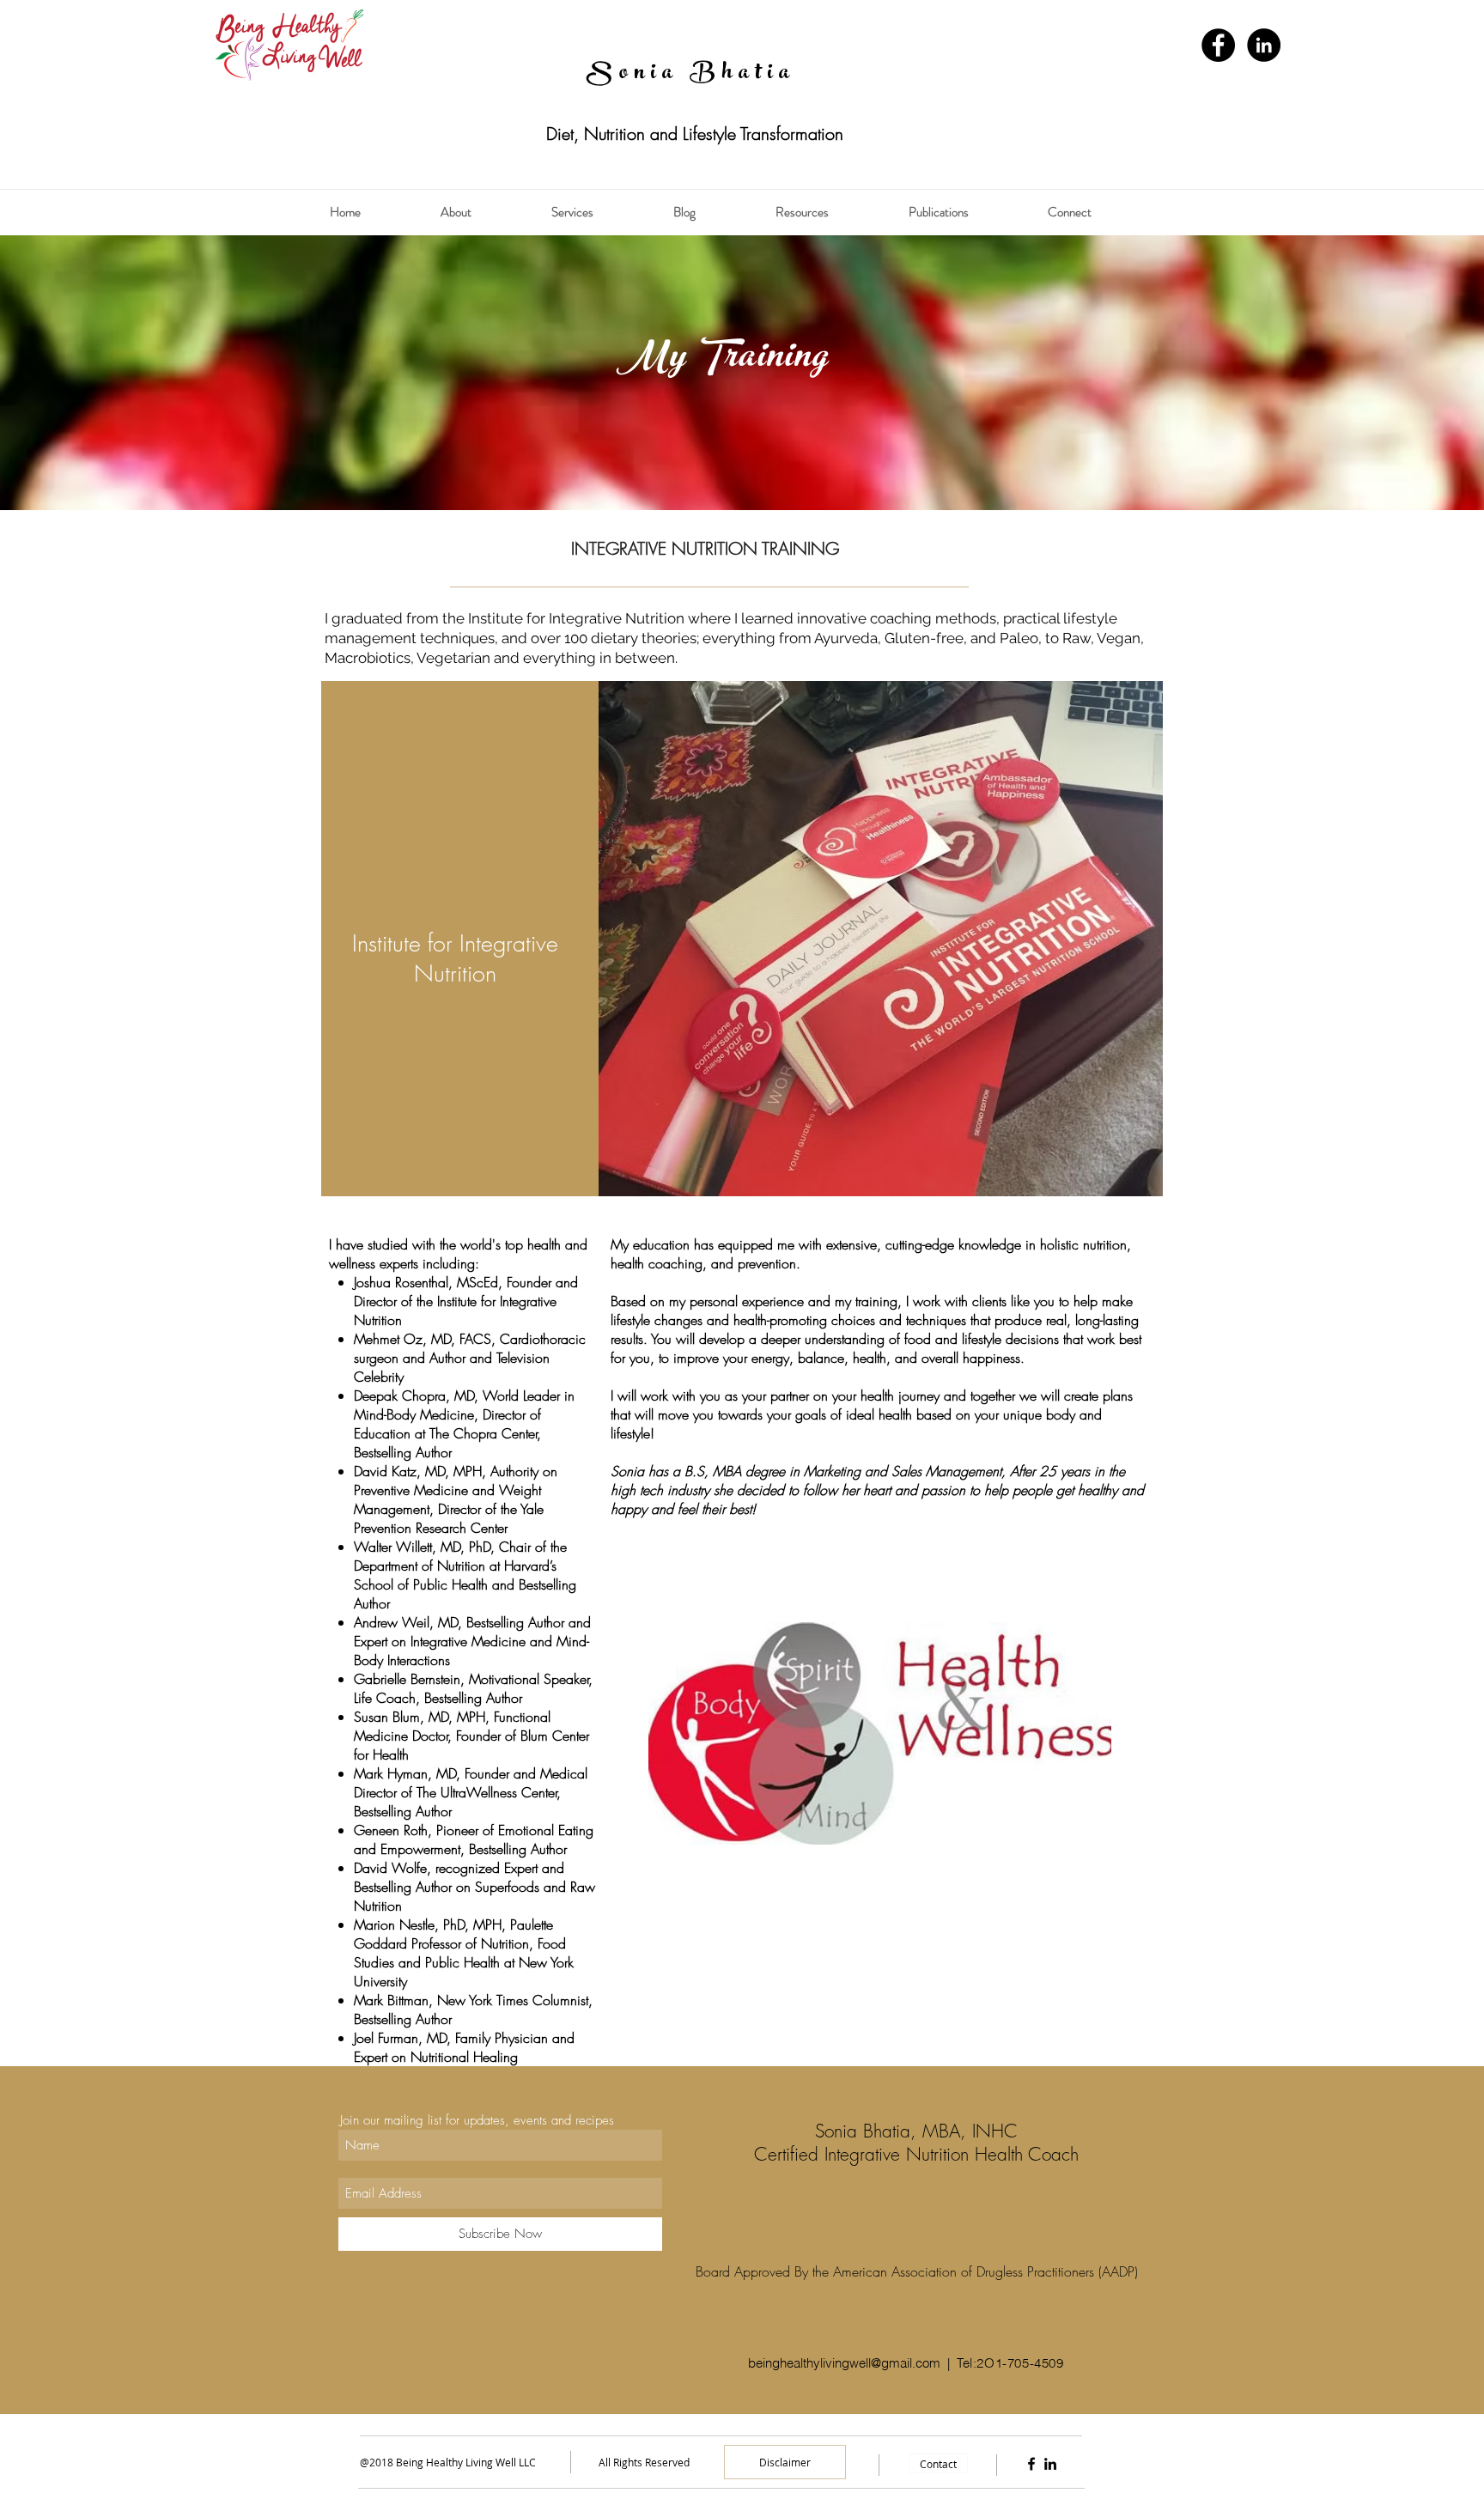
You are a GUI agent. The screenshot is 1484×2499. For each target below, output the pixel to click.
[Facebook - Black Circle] (1218, 45)
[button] (487, 212)
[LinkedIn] (1050, 2464)
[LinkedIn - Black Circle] (1264, 45)
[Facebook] (1031, 2464)
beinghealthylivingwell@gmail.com (844, 2363)
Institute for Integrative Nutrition (576, 618)
